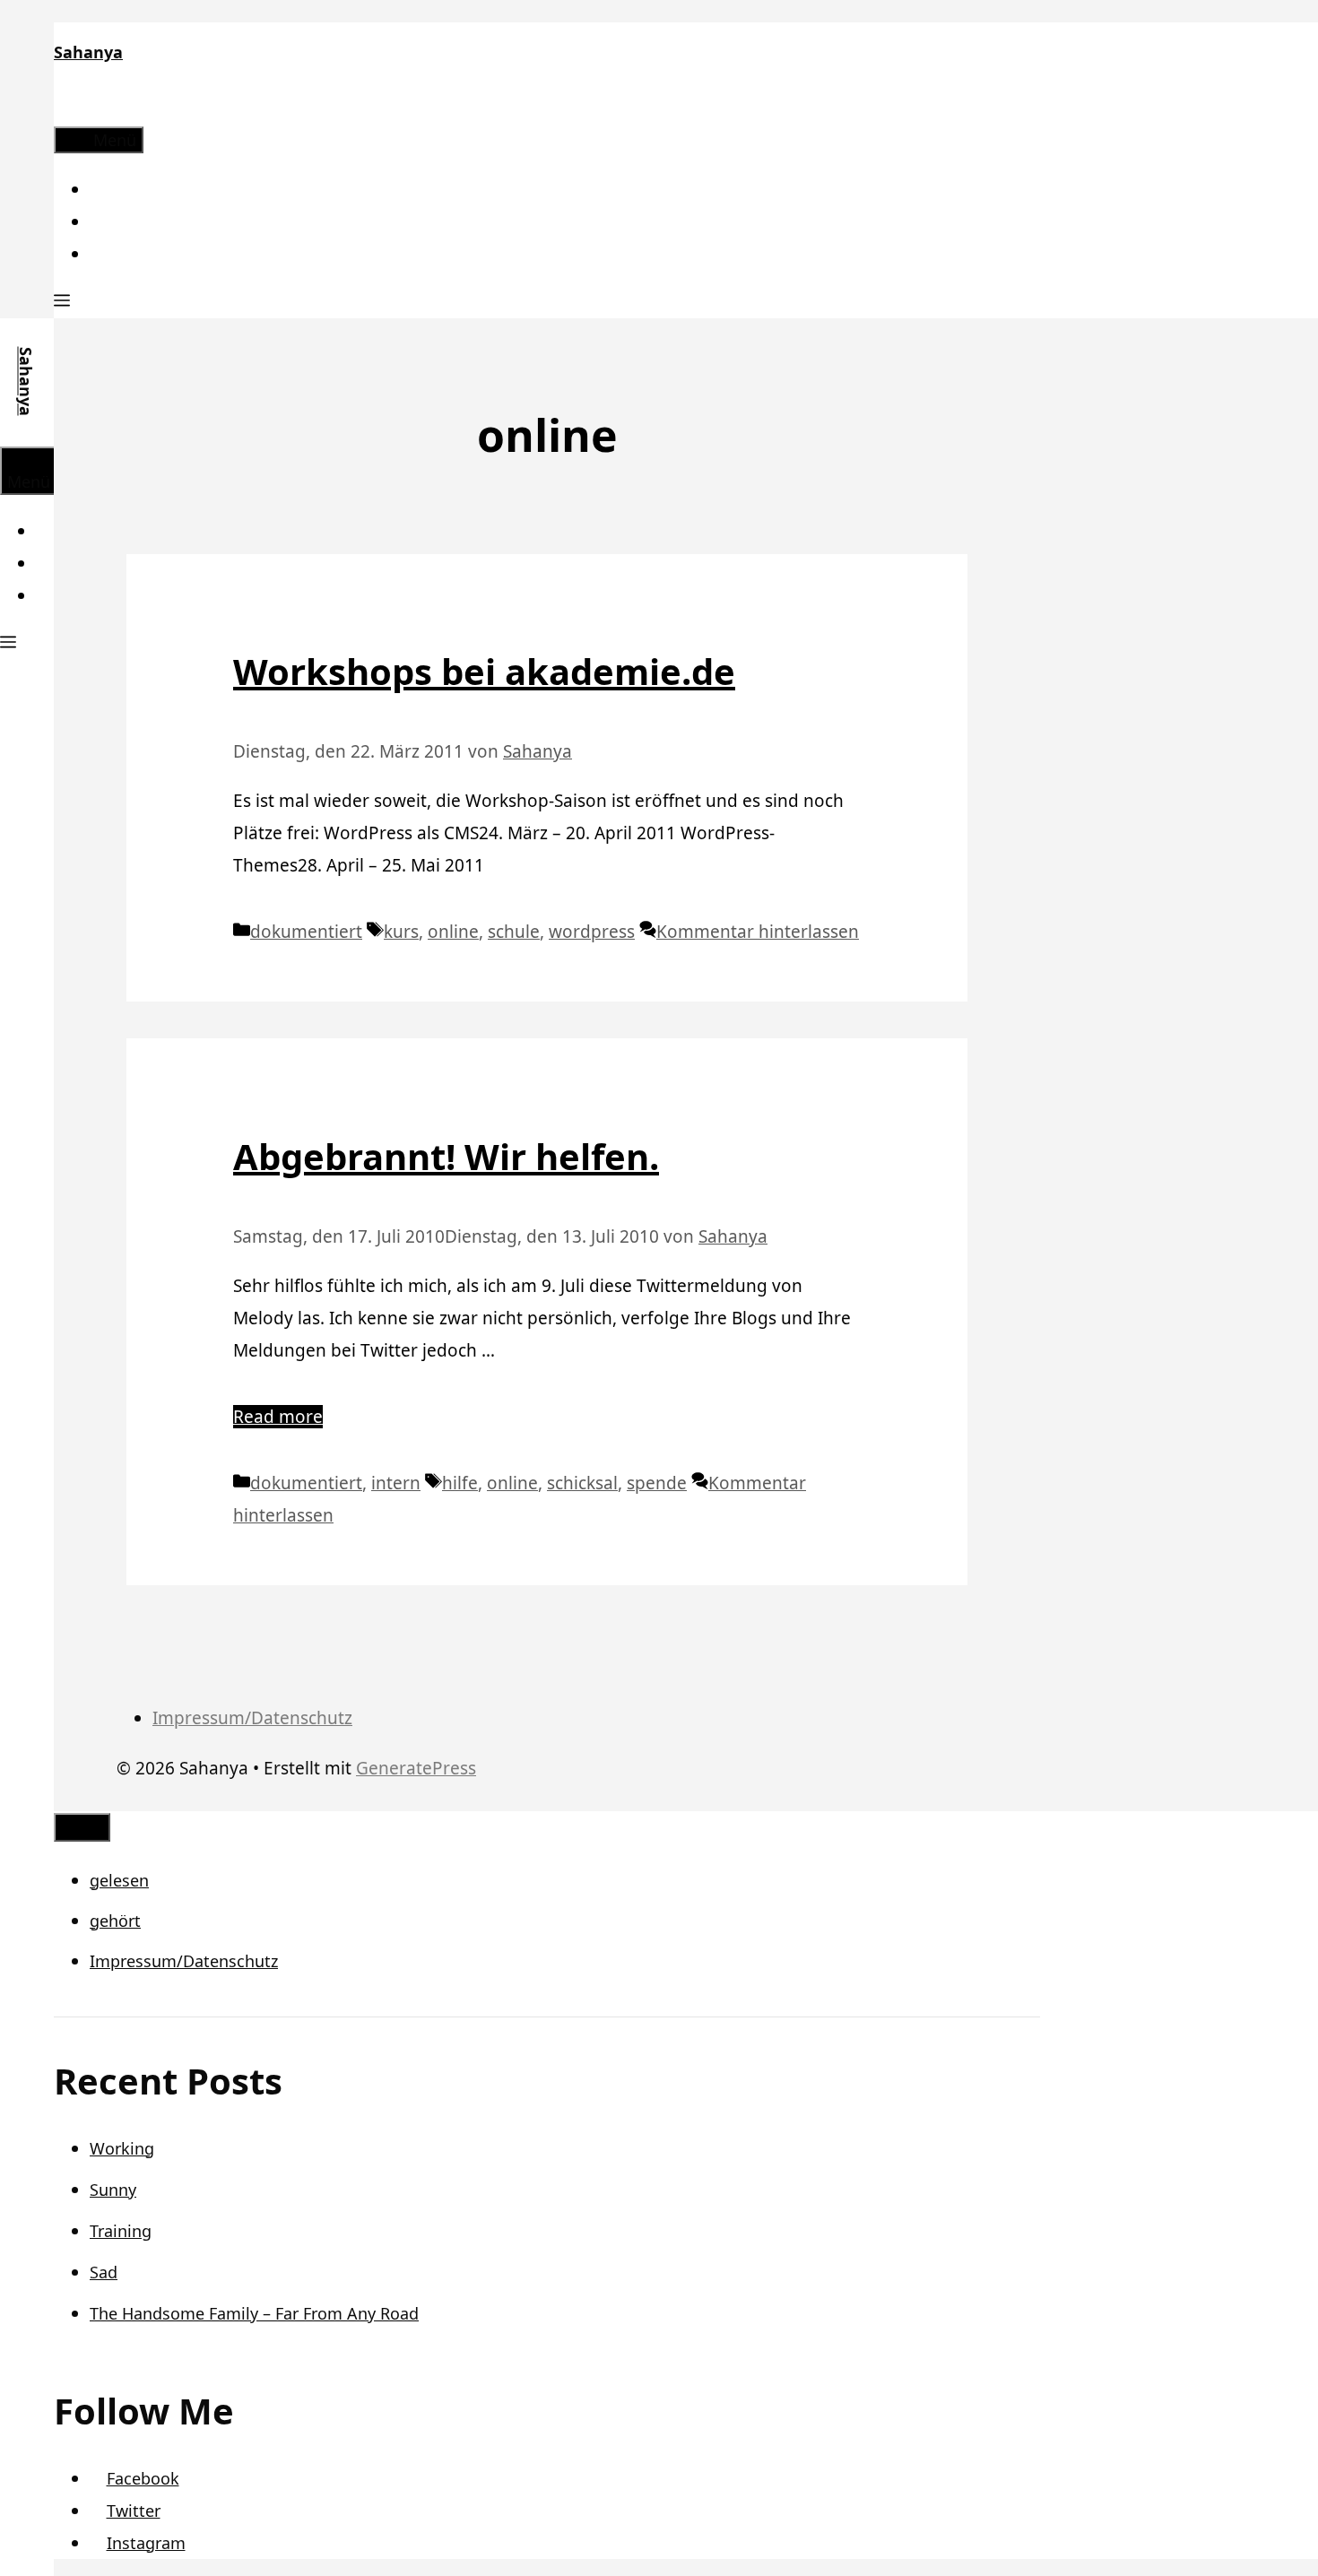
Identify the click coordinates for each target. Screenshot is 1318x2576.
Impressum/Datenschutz (252, 1718)
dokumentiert (306, 932)
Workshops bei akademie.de (484, 671)
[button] (62, 302)
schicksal (582, 1483)
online (453, 932)
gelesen (119, 1880)
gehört (115, 1921)
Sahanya (88, 52)
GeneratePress (416, 1768)
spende (657, 1483)
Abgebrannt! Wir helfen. (446, 1156)
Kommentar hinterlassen (758, 932)
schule (514, 932)
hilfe (460, 1483)
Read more (278, 1417)
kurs (401, 932)
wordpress (592, 932)
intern (396, 1483)
